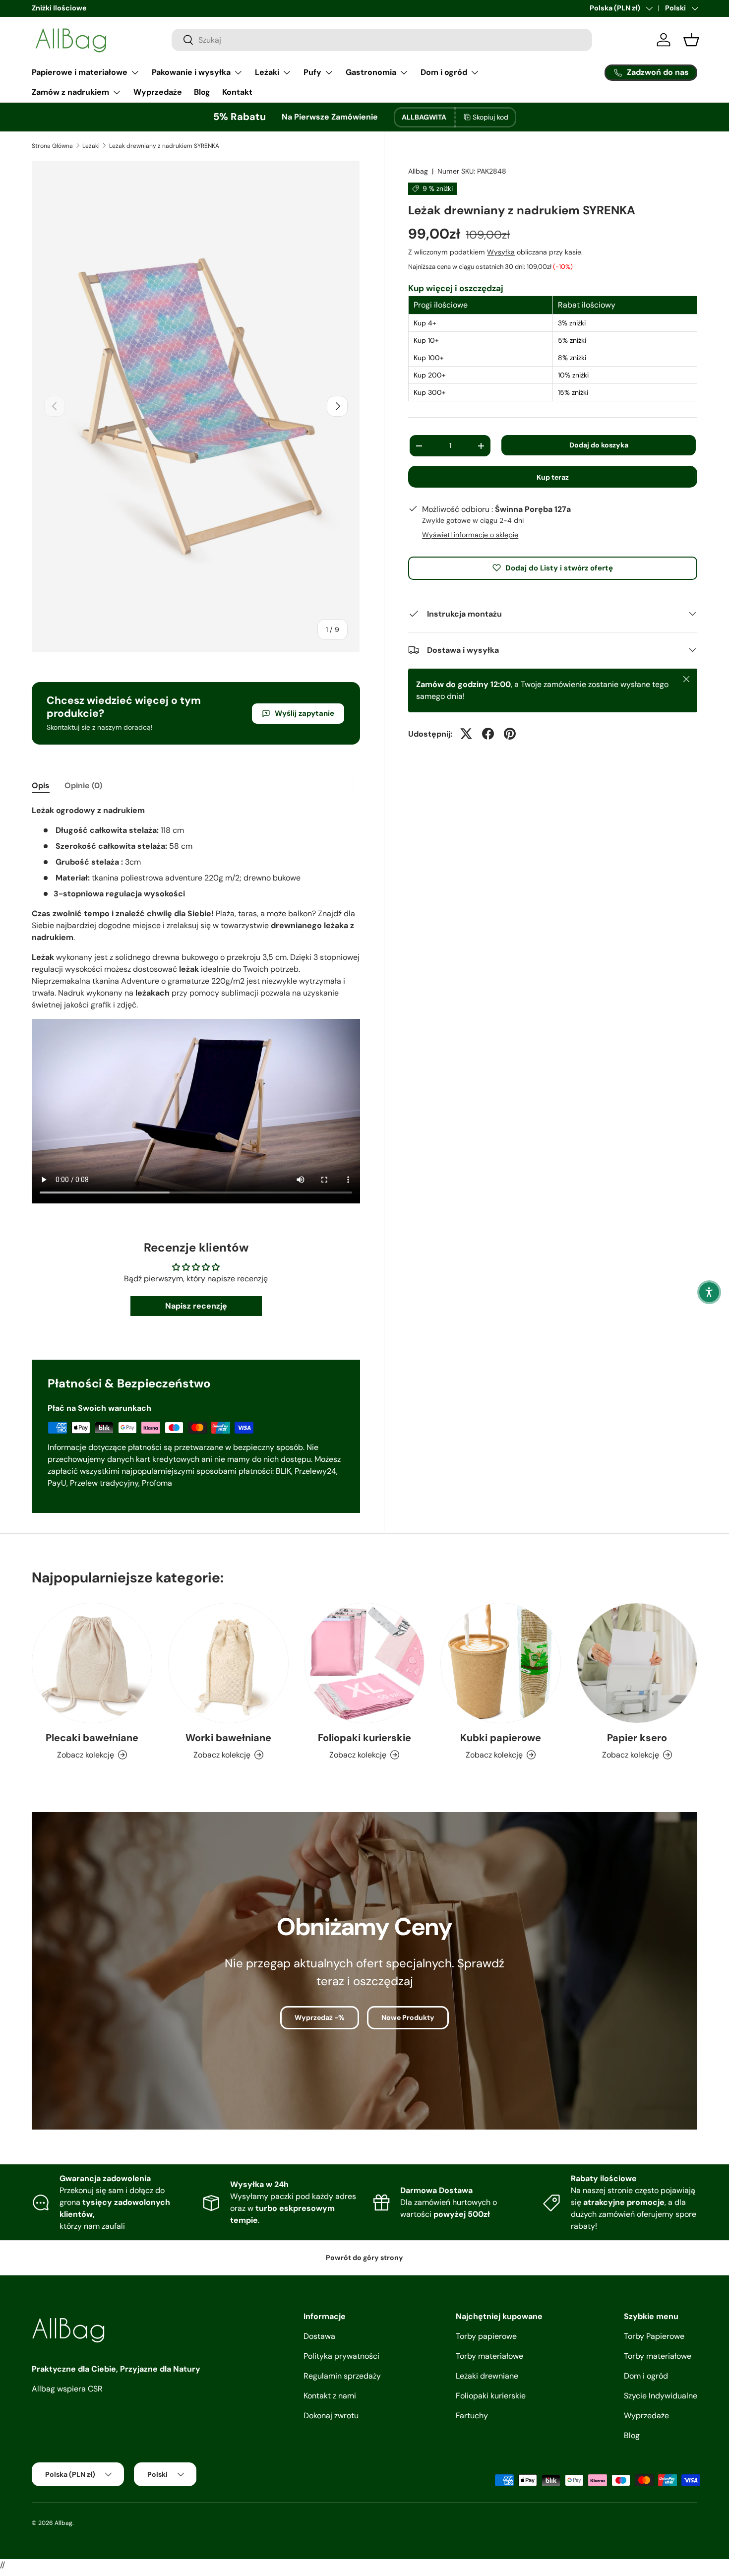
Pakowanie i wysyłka (191, 72)
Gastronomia (371, 72)
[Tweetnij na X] (466, 734)
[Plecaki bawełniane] (92, 1663)
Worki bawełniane (228, 1738)
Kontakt (237, 92)
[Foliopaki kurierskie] (365, 1663)
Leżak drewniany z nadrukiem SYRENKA (164, 146)
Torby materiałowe (489, 2356)
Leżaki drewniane (487, 2376)
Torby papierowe (486, 2336)
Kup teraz (553, 477)
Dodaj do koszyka (599, 445)
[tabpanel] (196, 1006)
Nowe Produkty (408, 2017)
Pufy (312, 72)
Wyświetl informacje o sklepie (470, 534)
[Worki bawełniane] (228, 1663)
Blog (202, 92)
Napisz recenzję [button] (196, 1306)
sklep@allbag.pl (57, 8)
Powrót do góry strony (364, 2258)
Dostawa (319, 2336)
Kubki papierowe (501, 1738)
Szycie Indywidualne (661, 2396)
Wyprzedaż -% (320, 2017)
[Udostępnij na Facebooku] (488, 734)
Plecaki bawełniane (92, 1738)
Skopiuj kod (490, 117)
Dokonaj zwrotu (331, 2416)
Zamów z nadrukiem (70, 92)
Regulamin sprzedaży (342, 2376)
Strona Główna (52, 146)
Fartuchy (472, 2416)
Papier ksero (637, 1738)
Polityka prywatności (341, 2356)
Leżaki (267, 72)
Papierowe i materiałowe (80, 72)
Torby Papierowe (654, 2336)
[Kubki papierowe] (501, 1663)
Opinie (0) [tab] (83, 785)
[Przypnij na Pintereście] (510, 734)
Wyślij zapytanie (304, 713)
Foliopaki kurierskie (364, 1738)
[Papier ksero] (637, 1663)
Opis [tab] (41, 785)
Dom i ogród (444, 72)
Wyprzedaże (158, 92)
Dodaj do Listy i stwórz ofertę (559, 567)
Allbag (418, 171)
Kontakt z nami (330, 2396)
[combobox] (382, 40)
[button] (709, 1292)
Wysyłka (501, 251)
